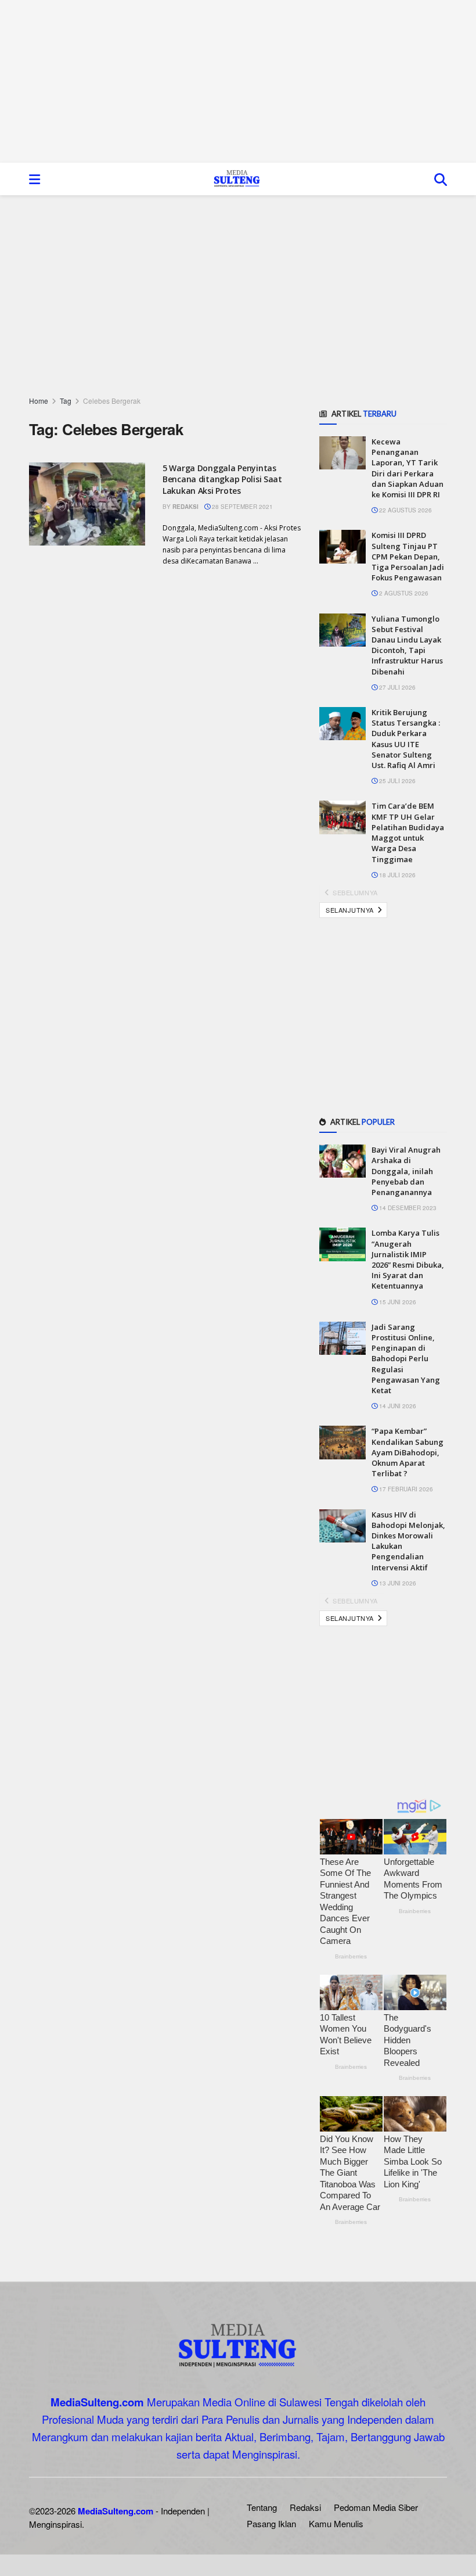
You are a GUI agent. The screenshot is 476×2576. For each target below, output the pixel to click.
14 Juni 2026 (397, 1406)
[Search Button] (441, 179)
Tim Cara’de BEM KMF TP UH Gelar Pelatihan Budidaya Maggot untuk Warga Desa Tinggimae (408, 832)
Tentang (262, 2507)
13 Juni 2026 (397, 1583)
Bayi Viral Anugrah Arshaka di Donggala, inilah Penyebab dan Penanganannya (406, 1171)
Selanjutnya (351, 910)
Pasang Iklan (271, 2523)
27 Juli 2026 (396, 687)
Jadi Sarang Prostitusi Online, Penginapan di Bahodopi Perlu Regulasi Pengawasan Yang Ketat (406, 1359)
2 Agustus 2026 (403, 593)
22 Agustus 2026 (405, 510)
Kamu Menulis (336, 2523)
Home (39, 401)
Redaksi (185, 507)
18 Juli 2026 (396, 875)
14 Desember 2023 (407, 1208)
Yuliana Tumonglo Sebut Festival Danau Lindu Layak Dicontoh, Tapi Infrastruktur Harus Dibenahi (407, 645)
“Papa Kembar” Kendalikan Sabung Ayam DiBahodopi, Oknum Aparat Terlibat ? (408, 1452)
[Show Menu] (35, 179)
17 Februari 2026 (405, 1489)
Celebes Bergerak (112, 401)
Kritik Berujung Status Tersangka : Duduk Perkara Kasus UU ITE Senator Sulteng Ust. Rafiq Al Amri (406, 739)
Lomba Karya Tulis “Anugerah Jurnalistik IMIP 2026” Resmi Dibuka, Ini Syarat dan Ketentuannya (408, 1259)
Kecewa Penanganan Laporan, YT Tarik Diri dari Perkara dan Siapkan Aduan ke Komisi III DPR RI (408, 468)
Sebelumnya (354, 892)
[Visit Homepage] (237, 179)
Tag (66, 401)
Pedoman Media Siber (376, 2507)
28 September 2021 (241, 507)
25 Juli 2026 (396, 781)
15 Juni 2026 (397, 1302)
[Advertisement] (238, 81)
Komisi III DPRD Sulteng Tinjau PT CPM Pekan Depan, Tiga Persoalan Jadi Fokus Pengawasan (408, 556)
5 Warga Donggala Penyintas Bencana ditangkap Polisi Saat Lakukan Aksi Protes (222, 479)
